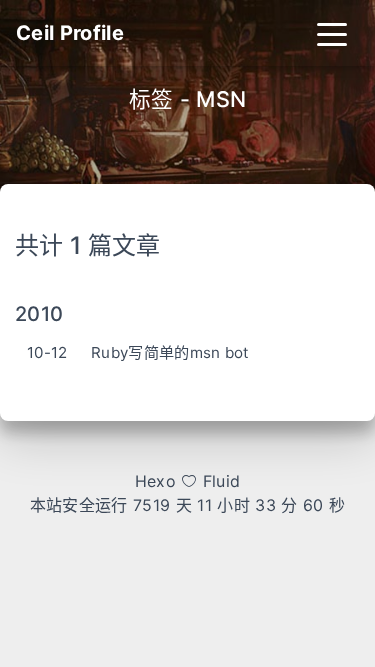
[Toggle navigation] (332, 33)
